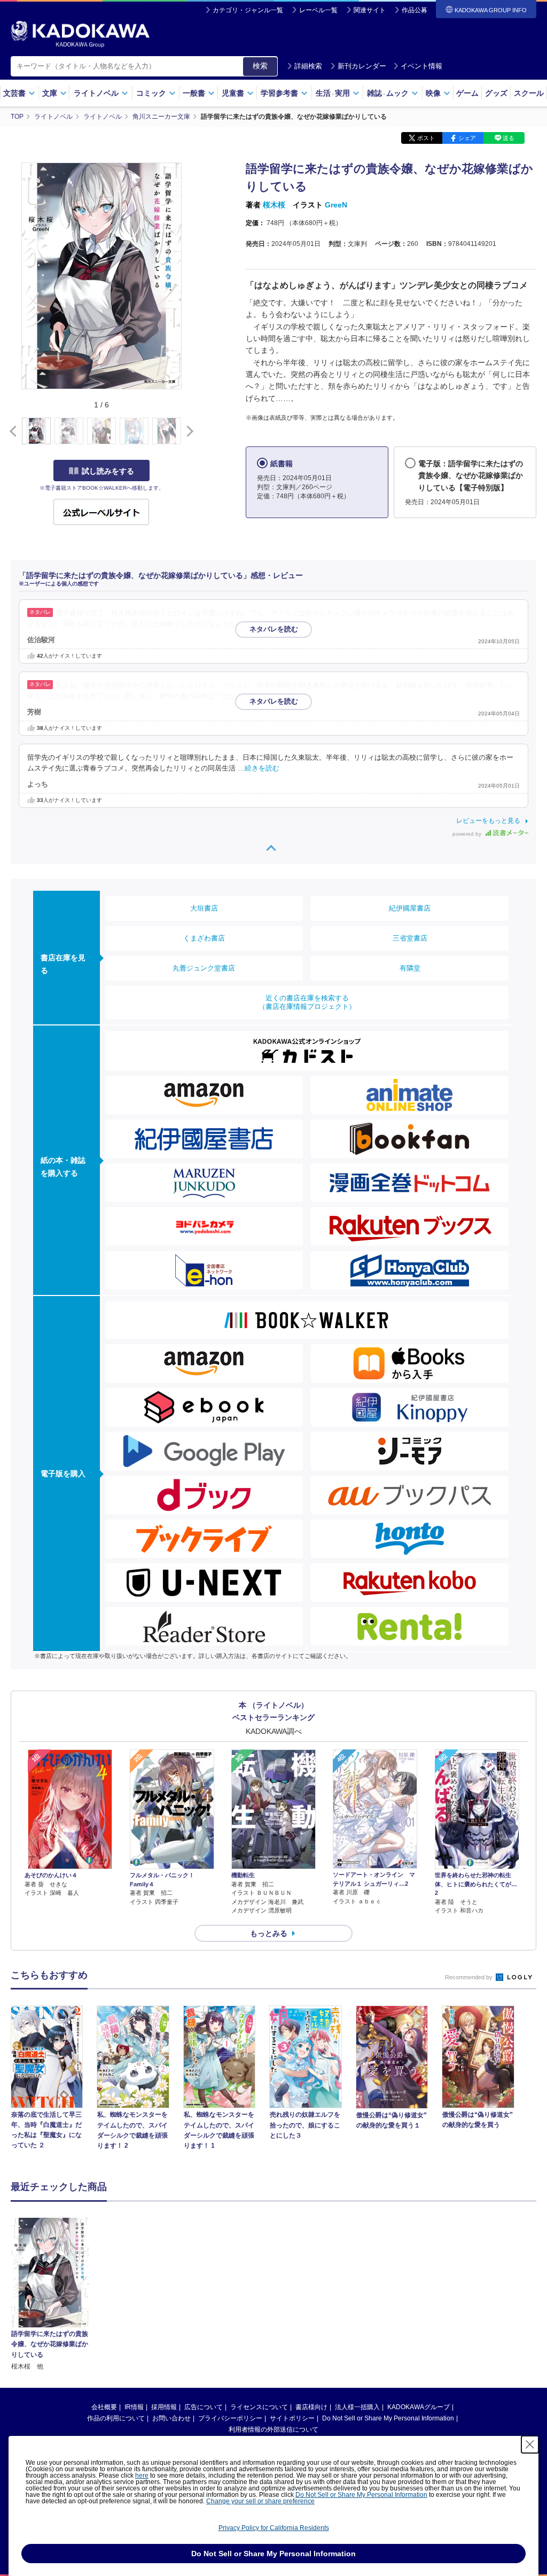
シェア (467, 138)
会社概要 (104, 2407)
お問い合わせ (171, 2418)
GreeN (336, 205)
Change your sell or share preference (260, 2501)
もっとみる (269, 1933)
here (142, 2475)
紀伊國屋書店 (410, 908)
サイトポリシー (292, 2418)
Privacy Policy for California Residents (274, 2528)
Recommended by (470, 1977)
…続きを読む (286, 624)
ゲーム (467, 93)
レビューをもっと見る (488, 821)
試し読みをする (108, 471)
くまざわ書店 (204, 938)
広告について (204, 2407)
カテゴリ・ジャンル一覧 (248, 10)
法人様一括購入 (357, 2407)
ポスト (426, 138)
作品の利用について (116, 2418)
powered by (468, 834)
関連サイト (370, 10)
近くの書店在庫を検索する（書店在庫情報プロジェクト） (307, 1002)
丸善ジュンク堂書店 (204, 968)
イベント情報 (421, 66)
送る (509, 138)
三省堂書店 (410, 938)
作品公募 (415, 10)
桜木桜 (274, 205)
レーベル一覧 (318, 10)
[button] (188, 431)
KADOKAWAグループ (419, 2407)
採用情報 (164, 2407)
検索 (260, 66)
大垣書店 (204, 908)
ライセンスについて (259, 2407)
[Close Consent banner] (530, 2444)
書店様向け (311, 2407)
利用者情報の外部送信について (273, 2430)
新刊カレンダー (362, 66)
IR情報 (134, 2407)
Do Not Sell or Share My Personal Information (388, 2418)
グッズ (496, 93)
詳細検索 (308, 66)
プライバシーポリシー (230, 2418)
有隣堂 (410, 968)
